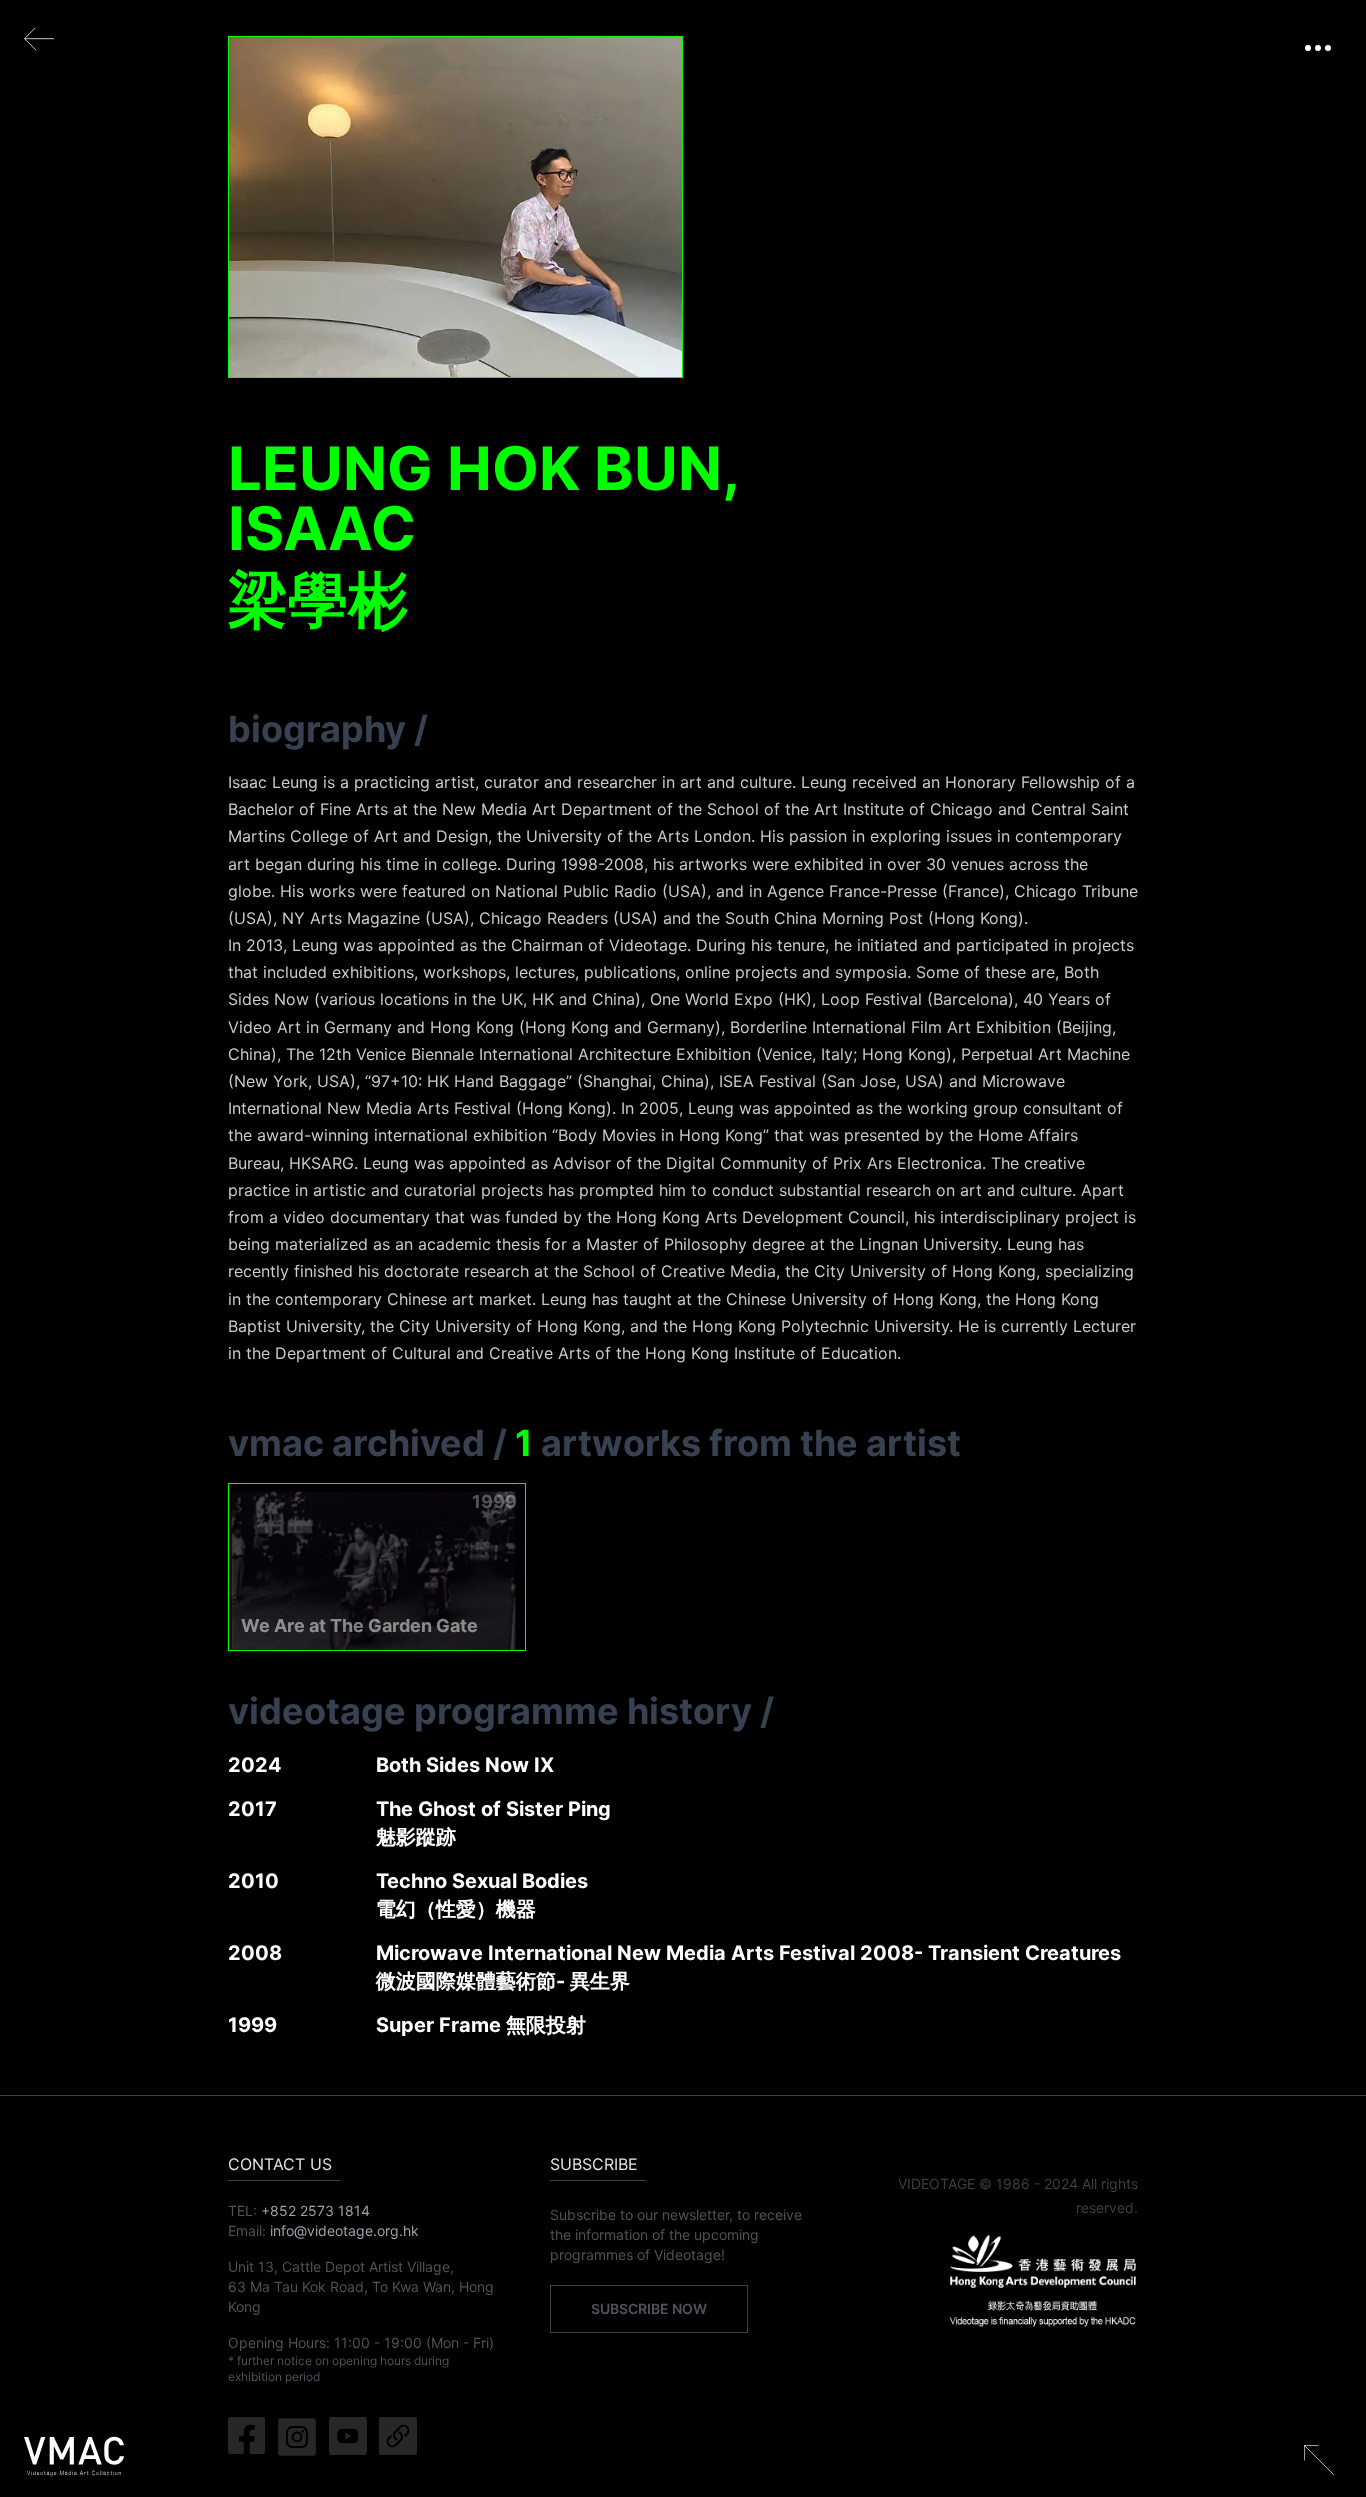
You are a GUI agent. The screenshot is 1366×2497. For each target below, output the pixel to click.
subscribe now (649, 2308)
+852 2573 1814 (315, 2210)
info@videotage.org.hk (344, 2230)
